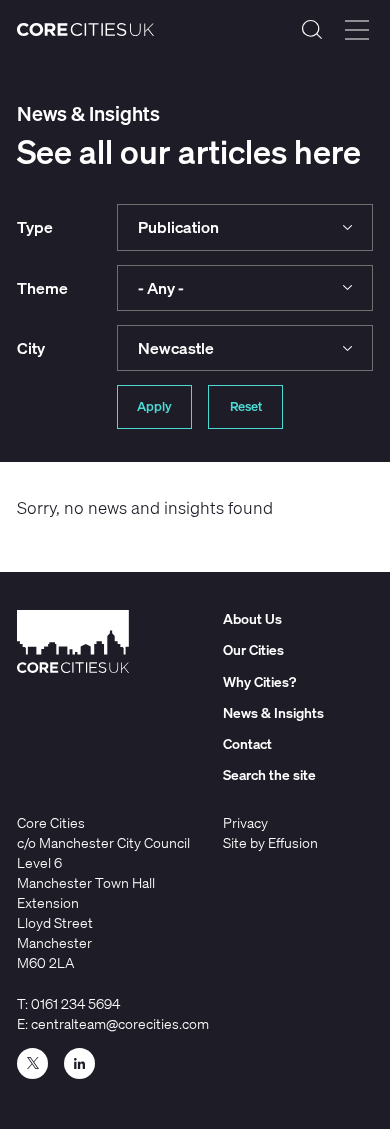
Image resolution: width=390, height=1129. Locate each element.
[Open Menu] (357, 30)
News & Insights (273, 712)
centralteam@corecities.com (120, 1023)
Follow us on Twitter (32, 1063)
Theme (42, 288)
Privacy (245, 822)
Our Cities (253, 649)
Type (35, 227)
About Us (252, 618)
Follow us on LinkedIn (79, 1063)
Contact (247, 743)
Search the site (312, 30)
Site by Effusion (270, 842)
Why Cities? (259, 681)
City (31, 348)
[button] (245, 227)
